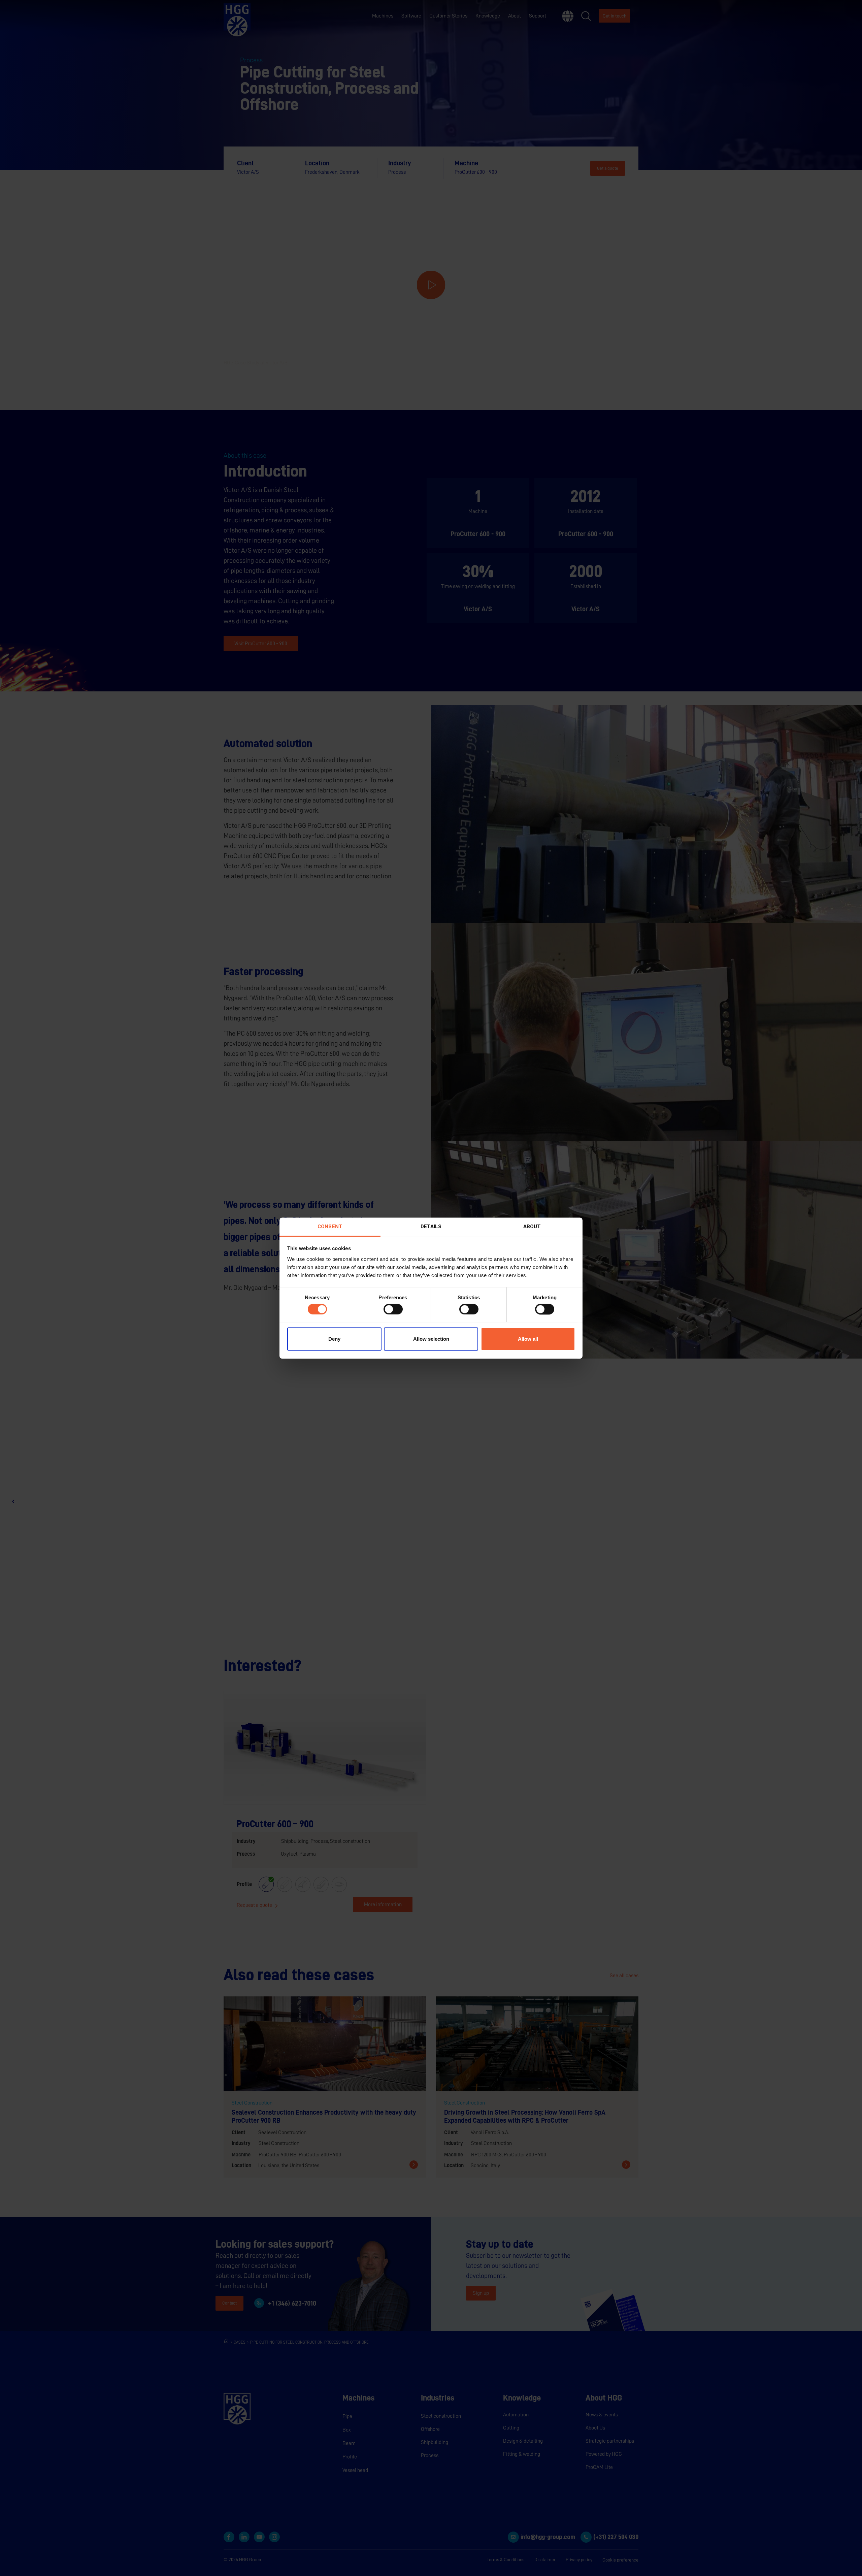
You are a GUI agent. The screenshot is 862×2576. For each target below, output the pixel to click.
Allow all (528, 1339)
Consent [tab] (330, 1227)
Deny (334, 1339)
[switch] (393, 1309)
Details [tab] (431, 1227)
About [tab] (532, 1227)
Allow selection (431, 1339)
